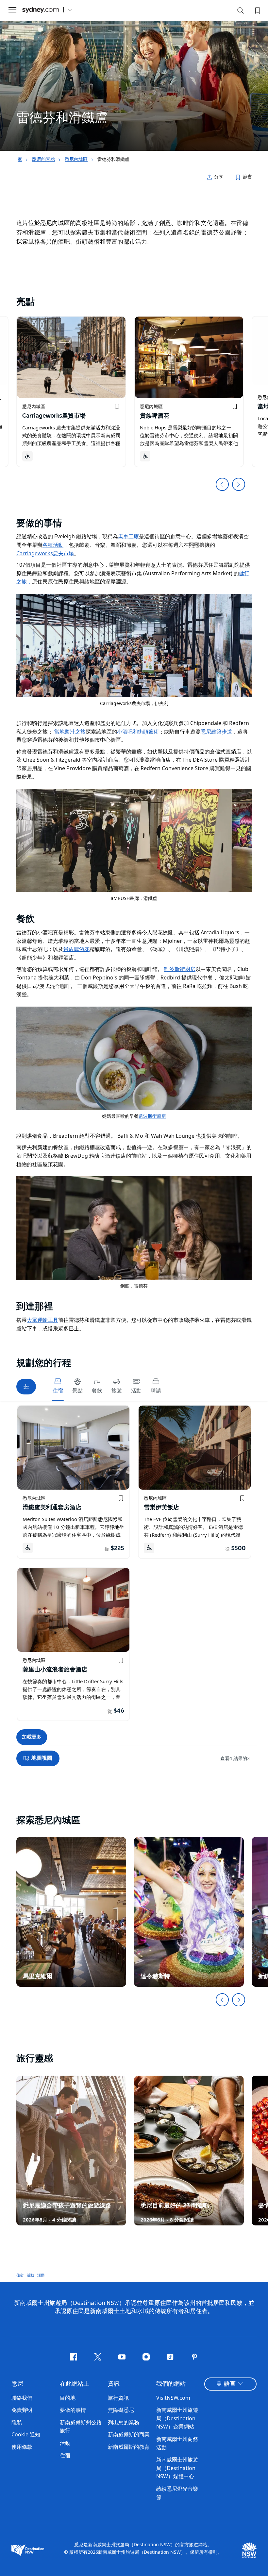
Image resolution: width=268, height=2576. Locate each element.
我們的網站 (171, 2384)
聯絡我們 (22, 2398)
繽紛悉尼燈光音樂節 (177, 2493)
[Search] (241, 12)
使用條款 (22, 2447)
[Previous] (222, 2000)
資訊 (114, 2384)
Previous (222, 484)
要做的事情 (73, 2410)
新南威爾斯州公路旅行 (81, 2427)
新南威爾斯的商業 (129, 2434)
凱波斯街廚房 (152, 1116)
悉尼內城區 (76, 159)
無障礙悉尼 (121, 2410)
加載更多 (32, 1737)
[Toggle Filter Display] (26, 1387)
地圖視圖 (42, 1758)
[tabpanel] (134, 75)
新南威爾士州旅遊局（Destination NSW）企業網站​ (177, 2418)
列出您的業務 (124, 2422)
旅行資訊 (118, 2398)
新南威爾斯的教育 (129, 2447)
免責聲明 (22, 2410)
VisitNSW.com (173, 2398)
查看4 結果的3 (235, 1758)
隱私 (17, 2422)
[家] (41, 10)
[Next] (239, 2000)
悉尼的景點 (43, 159)
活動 (30, 2275)
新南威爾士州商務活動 (177, 2443)
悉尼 (17, 2384)
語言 (230, 2384)
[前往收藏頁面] (257, 10)
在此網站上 (75, 2384)
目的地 (68, 2398)
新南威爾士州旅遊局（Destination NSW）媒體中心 (177, 2468)
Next (239, 484)
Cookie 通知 (26, 2434)
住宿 (20, 2275)
